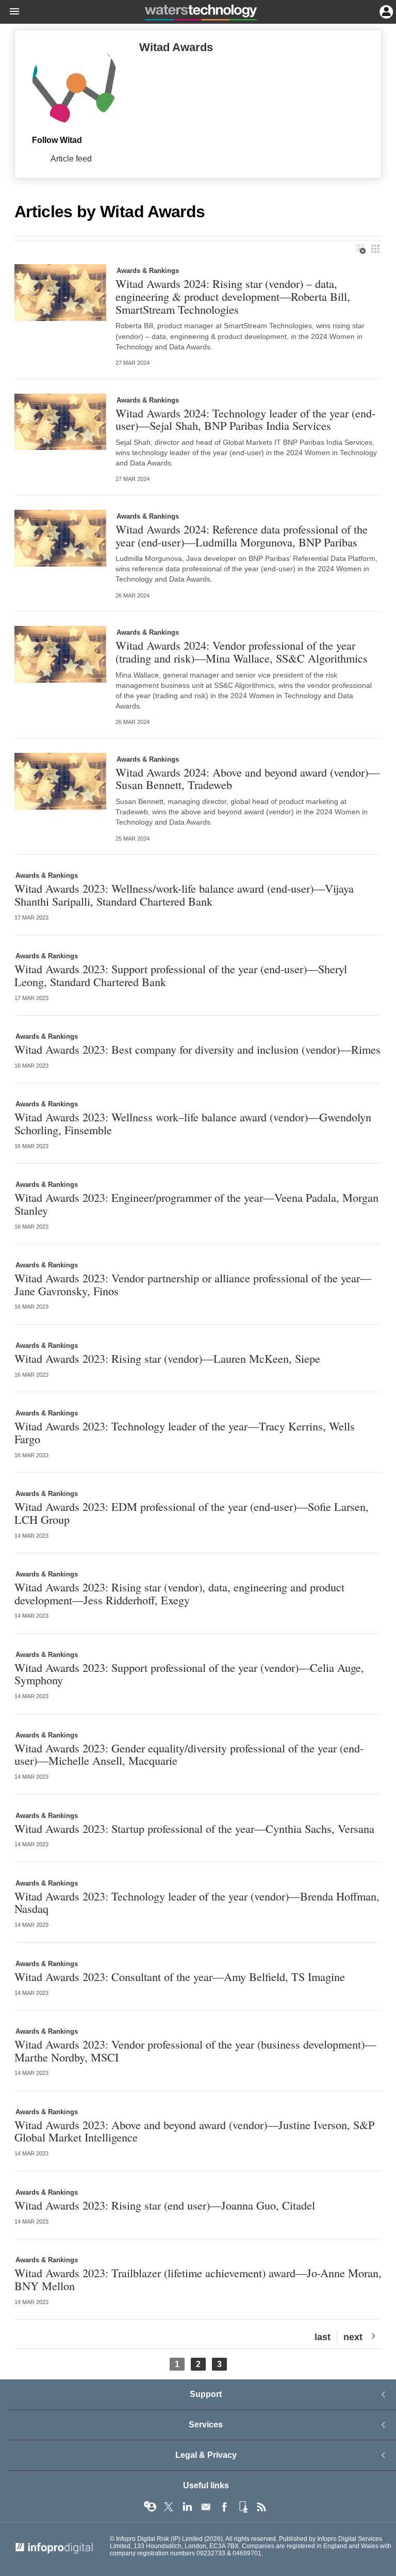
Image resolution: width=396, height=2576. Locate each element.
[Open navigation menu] (10, 12)
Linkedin (187, 2507)
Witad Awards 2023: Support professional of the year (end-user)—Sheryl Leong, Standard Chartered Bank (181, 975)
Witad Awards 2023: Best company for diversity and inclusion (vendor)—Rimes (197, 1049)
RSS (261, 2507)
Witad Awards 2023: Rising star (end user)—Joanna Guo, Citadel (165, 2205)
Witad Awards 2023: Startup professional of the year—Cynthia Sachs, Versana (194, 1829)
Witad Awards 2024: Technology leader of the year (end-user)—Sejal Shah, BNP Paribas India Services (245, 419)
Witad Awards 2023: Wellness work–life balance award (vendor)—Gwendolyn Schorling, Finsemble (193, 1123)
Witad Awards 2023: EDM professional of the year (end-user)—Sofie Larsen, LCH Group (192, 1513)
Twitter (169, 2507)
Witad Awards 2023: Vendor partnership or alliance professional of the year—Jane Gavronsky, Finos (193, 1284)
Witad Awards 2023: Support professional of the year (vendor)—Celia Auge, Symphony (189, 1674)
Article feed (71, 159)
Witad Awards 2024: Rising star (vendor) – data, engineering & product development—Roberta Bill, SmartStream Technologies (233, 296)
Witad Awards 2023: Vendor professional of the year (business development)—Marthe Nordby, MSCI (195, 2050)
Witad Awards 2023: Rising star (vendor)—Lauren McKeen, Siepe (167, 1358)
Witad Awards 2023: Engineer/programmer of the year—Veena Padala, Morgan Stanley (196, 1204)
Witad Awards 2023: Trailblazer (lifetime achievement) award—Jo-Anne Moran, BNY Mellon (198, 2279)
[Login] (385, 11)
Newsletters (206, 2507)
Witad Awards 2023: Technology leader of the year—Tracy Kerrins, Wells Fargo (185, 1432)
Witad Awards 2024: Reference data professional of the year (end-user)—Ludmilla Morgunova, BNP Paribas (242, 535)
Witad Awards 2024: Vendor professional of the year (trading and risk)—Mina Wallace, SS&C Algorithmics (242, 651)
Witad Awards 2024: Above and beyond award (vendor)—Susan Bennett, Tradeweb (247, 778)
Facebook (224, 2507)
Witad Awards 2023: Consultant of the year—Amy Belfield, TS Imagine (180, 1977)
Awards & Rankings (148, 271)
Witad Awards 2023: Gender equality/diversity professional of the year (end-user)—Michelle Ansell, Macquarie (189, 1754)
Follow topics (150, 2507)
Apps (243, 2507)
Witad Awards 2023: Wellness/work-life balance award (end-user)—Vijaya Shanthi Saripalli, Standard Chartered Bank (184, 895)
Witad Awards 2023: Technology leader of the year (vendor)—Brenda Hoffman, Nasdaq (197, 1902)
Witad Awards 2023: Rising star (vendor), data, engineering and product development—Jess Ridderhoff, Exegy (179, 1593)
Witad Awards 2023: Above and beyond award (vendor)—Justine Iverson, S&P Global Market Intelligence (194, 2131)
